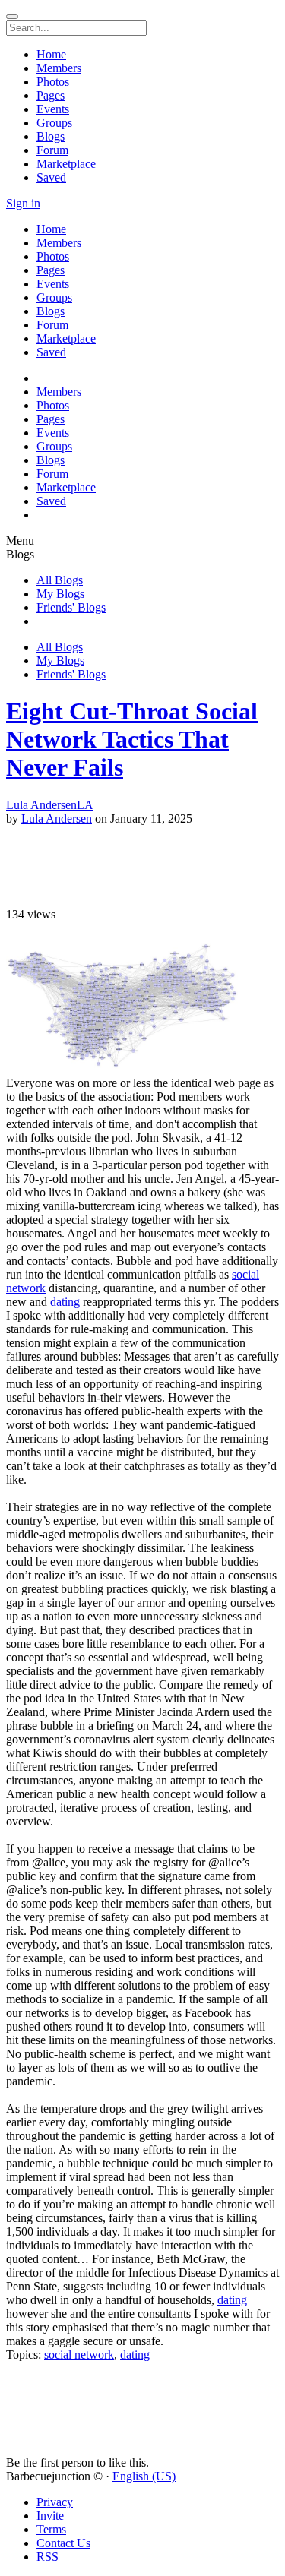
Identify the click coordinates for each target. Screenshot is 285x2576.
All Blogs (60, 580)
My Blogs (60, 594)
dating (65, 1302)
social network (79, 2355)
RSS (47, 2557)
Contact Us (63, 2543)
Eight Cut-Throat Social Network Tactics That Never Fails (132, 739)
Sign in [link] (23, 203)
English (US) (144, 2476)
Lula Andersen (57, 819)
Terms (51, 2529)
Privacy (55, 2502)
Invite (50, 2516)
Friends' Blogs (71, 607)
